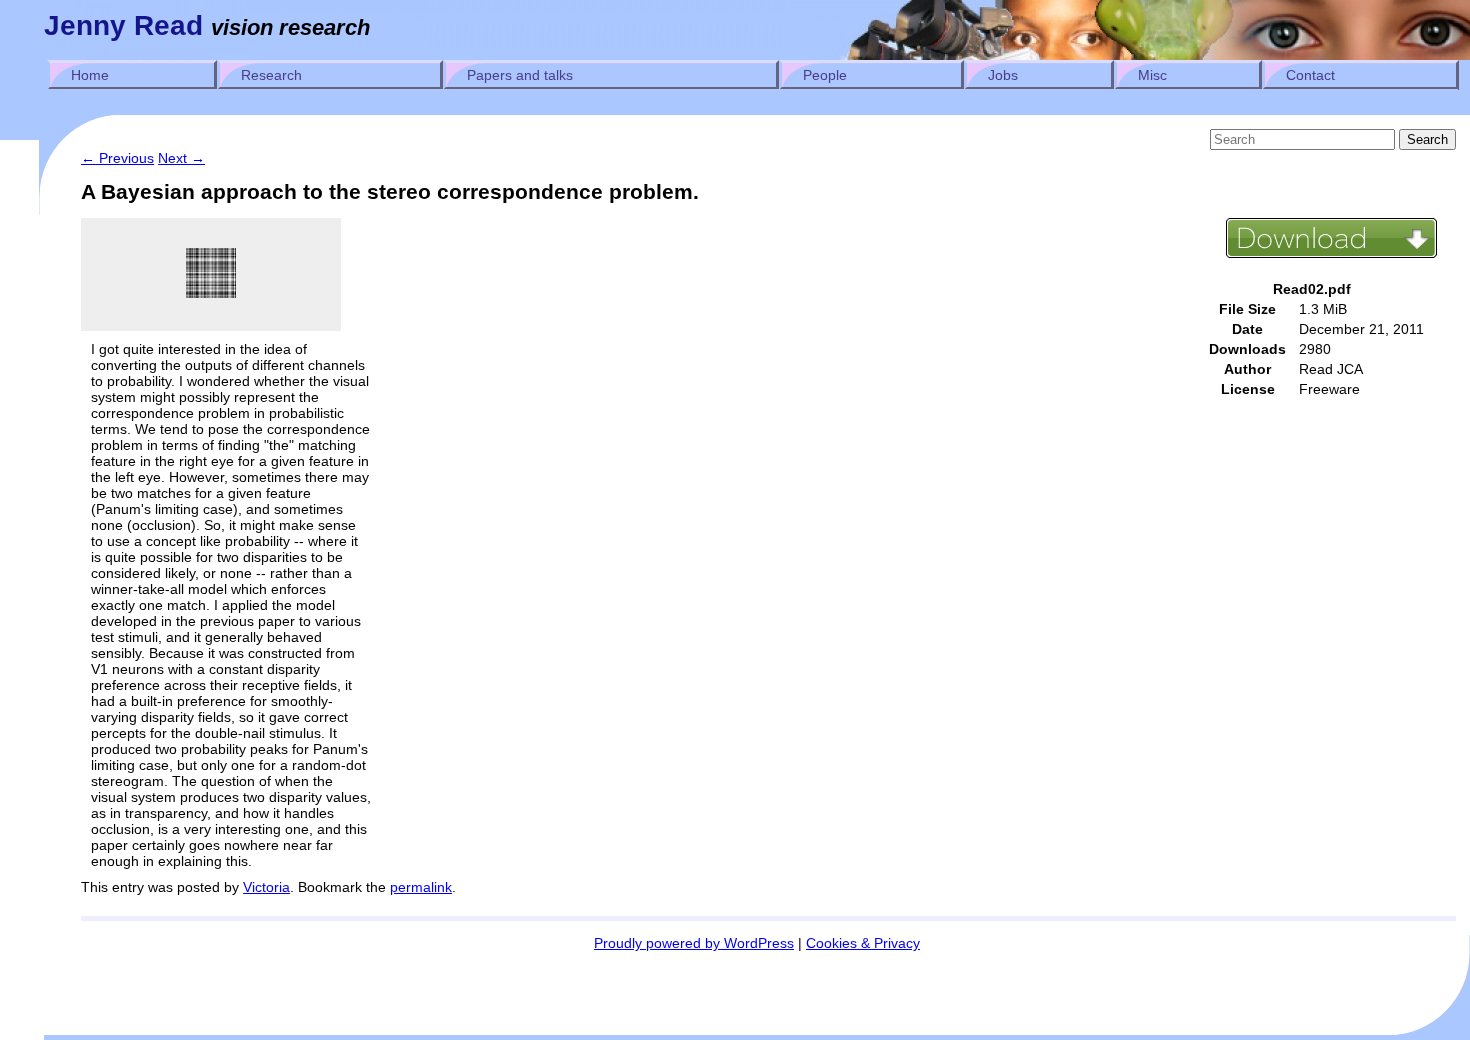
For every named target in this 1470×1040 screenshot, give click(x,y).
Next (181, 158)
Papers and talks (520, 75)
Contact (1310, 75)
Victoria (266, 887)
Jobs (1003, 75)
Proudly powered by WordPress (694, 943)
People (825, 75)
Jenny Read (123, 25)
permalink (421, 887)
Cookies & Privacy (863, 943)
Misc (1152, 75)
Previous (117, 158)
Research (271, 75)
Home (90, 75)
